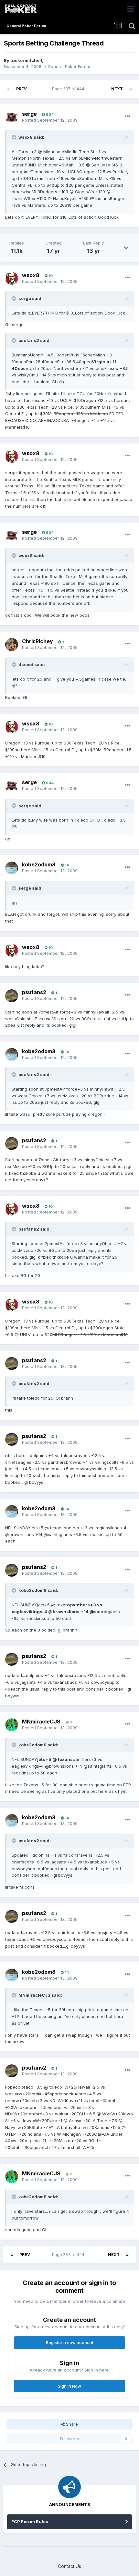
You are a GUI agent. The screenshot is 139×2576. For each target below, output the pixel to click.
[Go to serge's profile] (12, 117)
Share (71, 2424)
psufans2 (34, 992)
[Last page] (131, 89)
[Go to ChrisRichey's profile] (12, 644)
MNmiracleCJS (41, 1722)
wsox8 (31, 275)
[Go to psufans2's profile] (12, 996)
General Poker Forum (69, 66)
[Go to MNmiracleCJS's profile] (12, 1725)
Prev (21, 89)
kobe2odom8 (39, 864)
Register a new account (70, 2342)
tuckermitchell (26, 60)
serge (29, 114)
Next (117, 89)
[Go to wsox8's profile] (12, 278)
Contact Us (69, 2566)
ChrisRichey (37, 641)
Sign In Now (69, 2386)
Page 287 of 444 (69, 89)
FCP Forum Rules (30, 2521)
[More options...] (127, 116)
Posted (50, 120)
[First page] (8, 89)
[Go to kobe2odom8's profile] (12, 868)
